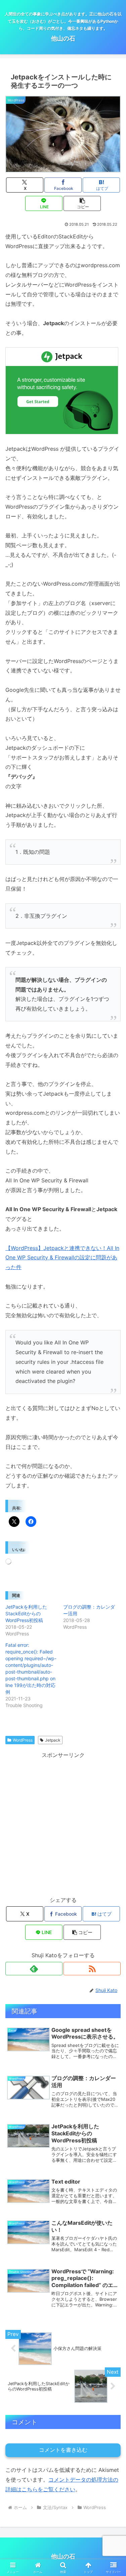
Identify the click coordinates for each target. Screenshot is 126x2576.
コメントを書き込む (63, 2450)
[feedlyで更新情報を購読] (34, 1969)
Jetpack (53, 1740)
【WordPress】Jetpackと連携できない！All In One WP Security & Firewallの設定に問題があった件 (62, 1258)
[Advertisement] (63, 1823)
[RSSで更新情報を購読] (92, 1969)
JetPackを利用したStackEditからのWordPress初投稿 (26, 1613)
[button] (82, 203)
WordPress (23, 1740)
